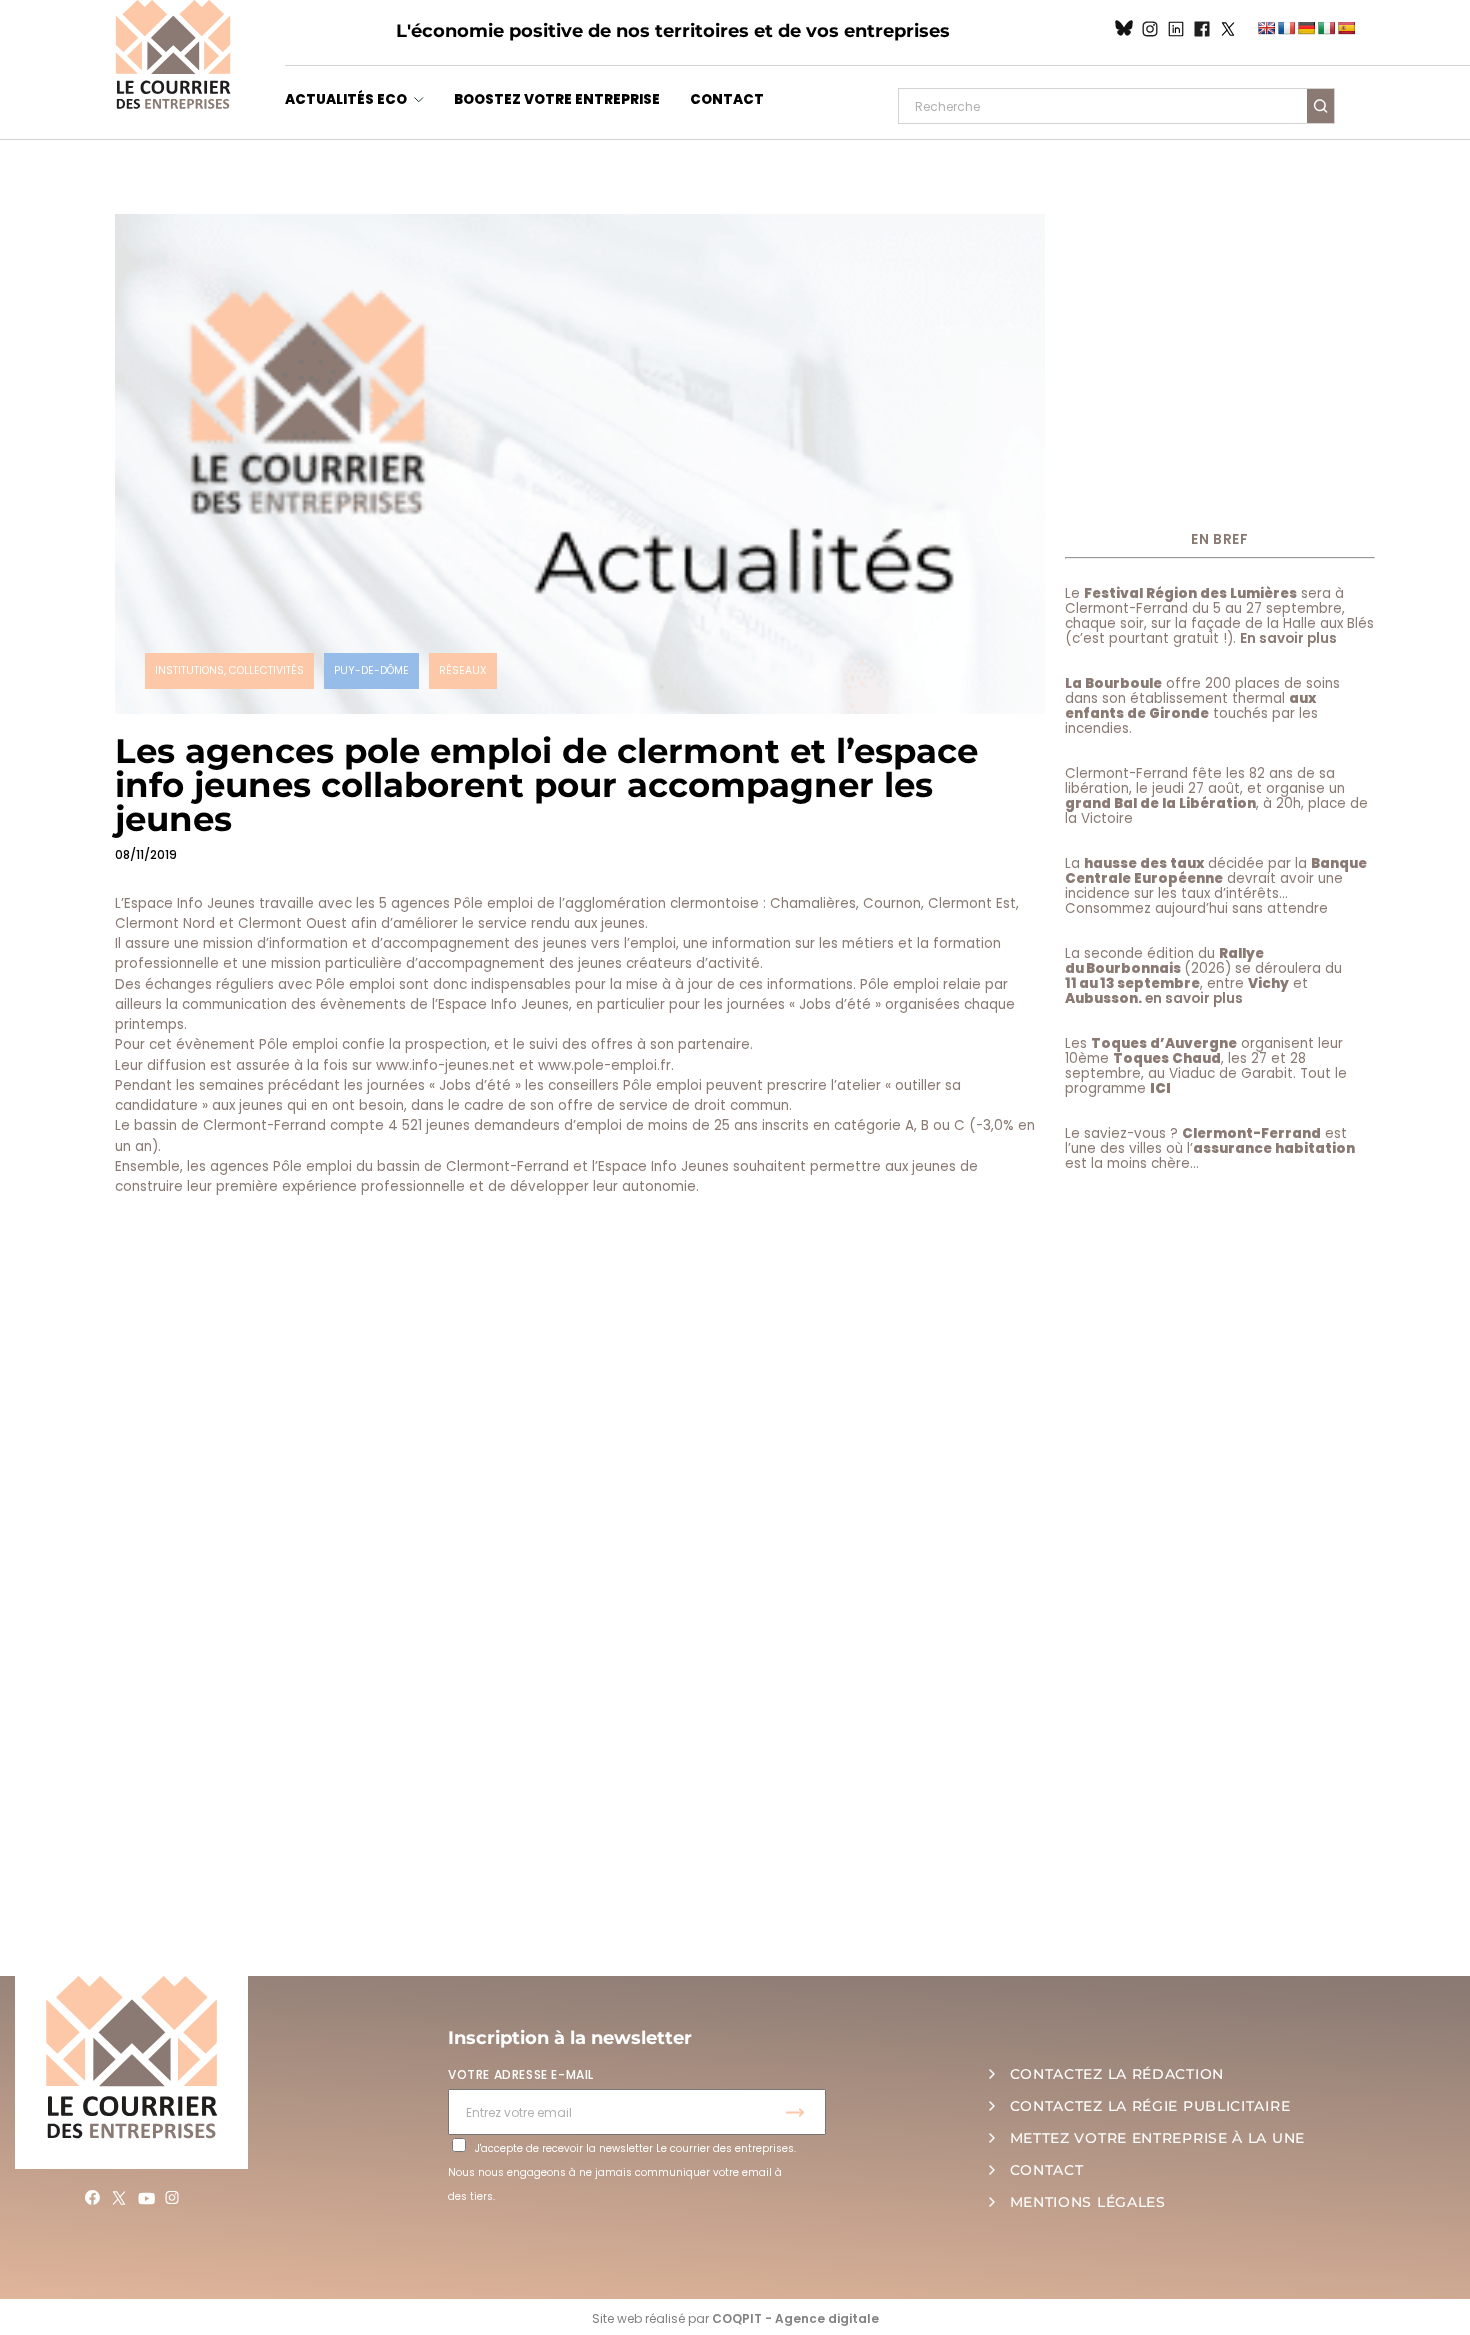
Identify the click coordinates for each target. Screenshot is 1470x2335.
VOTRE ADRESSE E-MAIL (521, 2074)
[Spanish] (1346, 28)
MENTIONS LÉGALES (1088, 2202)
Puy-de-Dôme (371, 670)
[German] (1306, 28)
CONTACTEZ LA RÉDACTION (1117, 2074)
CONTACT (727, 99)
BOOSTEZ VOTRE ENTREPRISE (557, 99)
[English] (1266, 28)
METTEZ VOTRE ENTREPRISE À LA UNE (1157, 2138)
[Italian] (1326, 28)
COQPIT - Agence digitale (795, 2318)
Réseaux (463, 670)
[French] (1286, 28)
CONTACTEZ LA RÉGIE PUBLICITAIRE (1150, 2106)
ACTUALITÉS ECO (346, 99)
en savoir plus (1194, 998)
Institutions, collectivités (229, 670)
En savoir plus (1288, 638)
